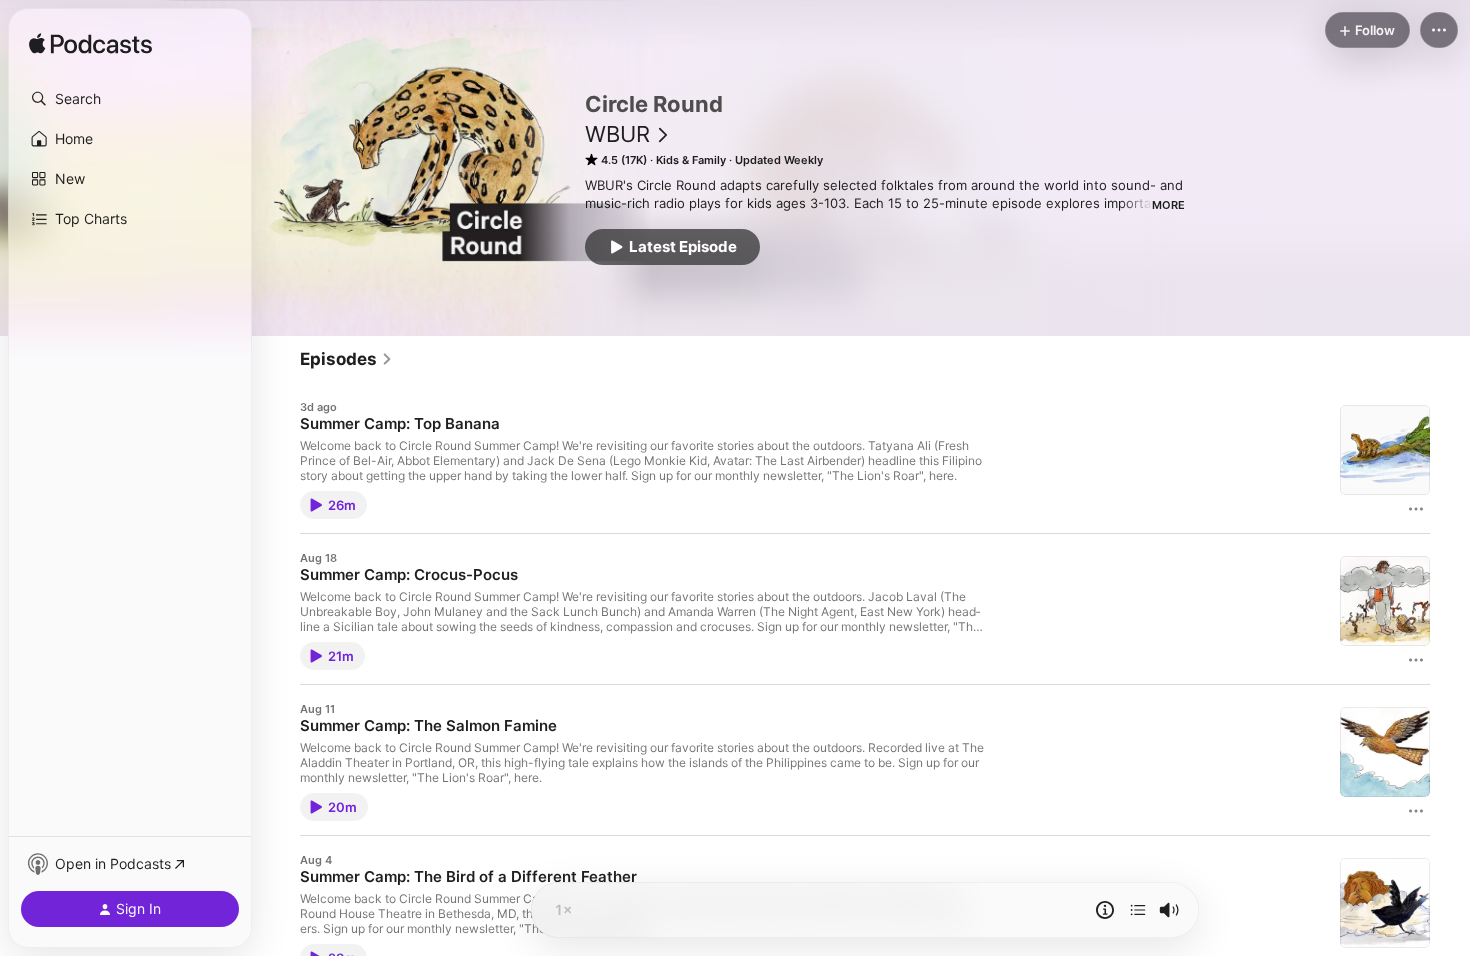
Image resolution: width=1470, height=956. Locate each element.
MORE (1168, 205)
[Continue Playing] (1138, 910)
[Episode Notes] (1105, 910)
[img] (90, 45)
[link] (346, 359)
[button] (130, 99)
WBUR (617, 134)
